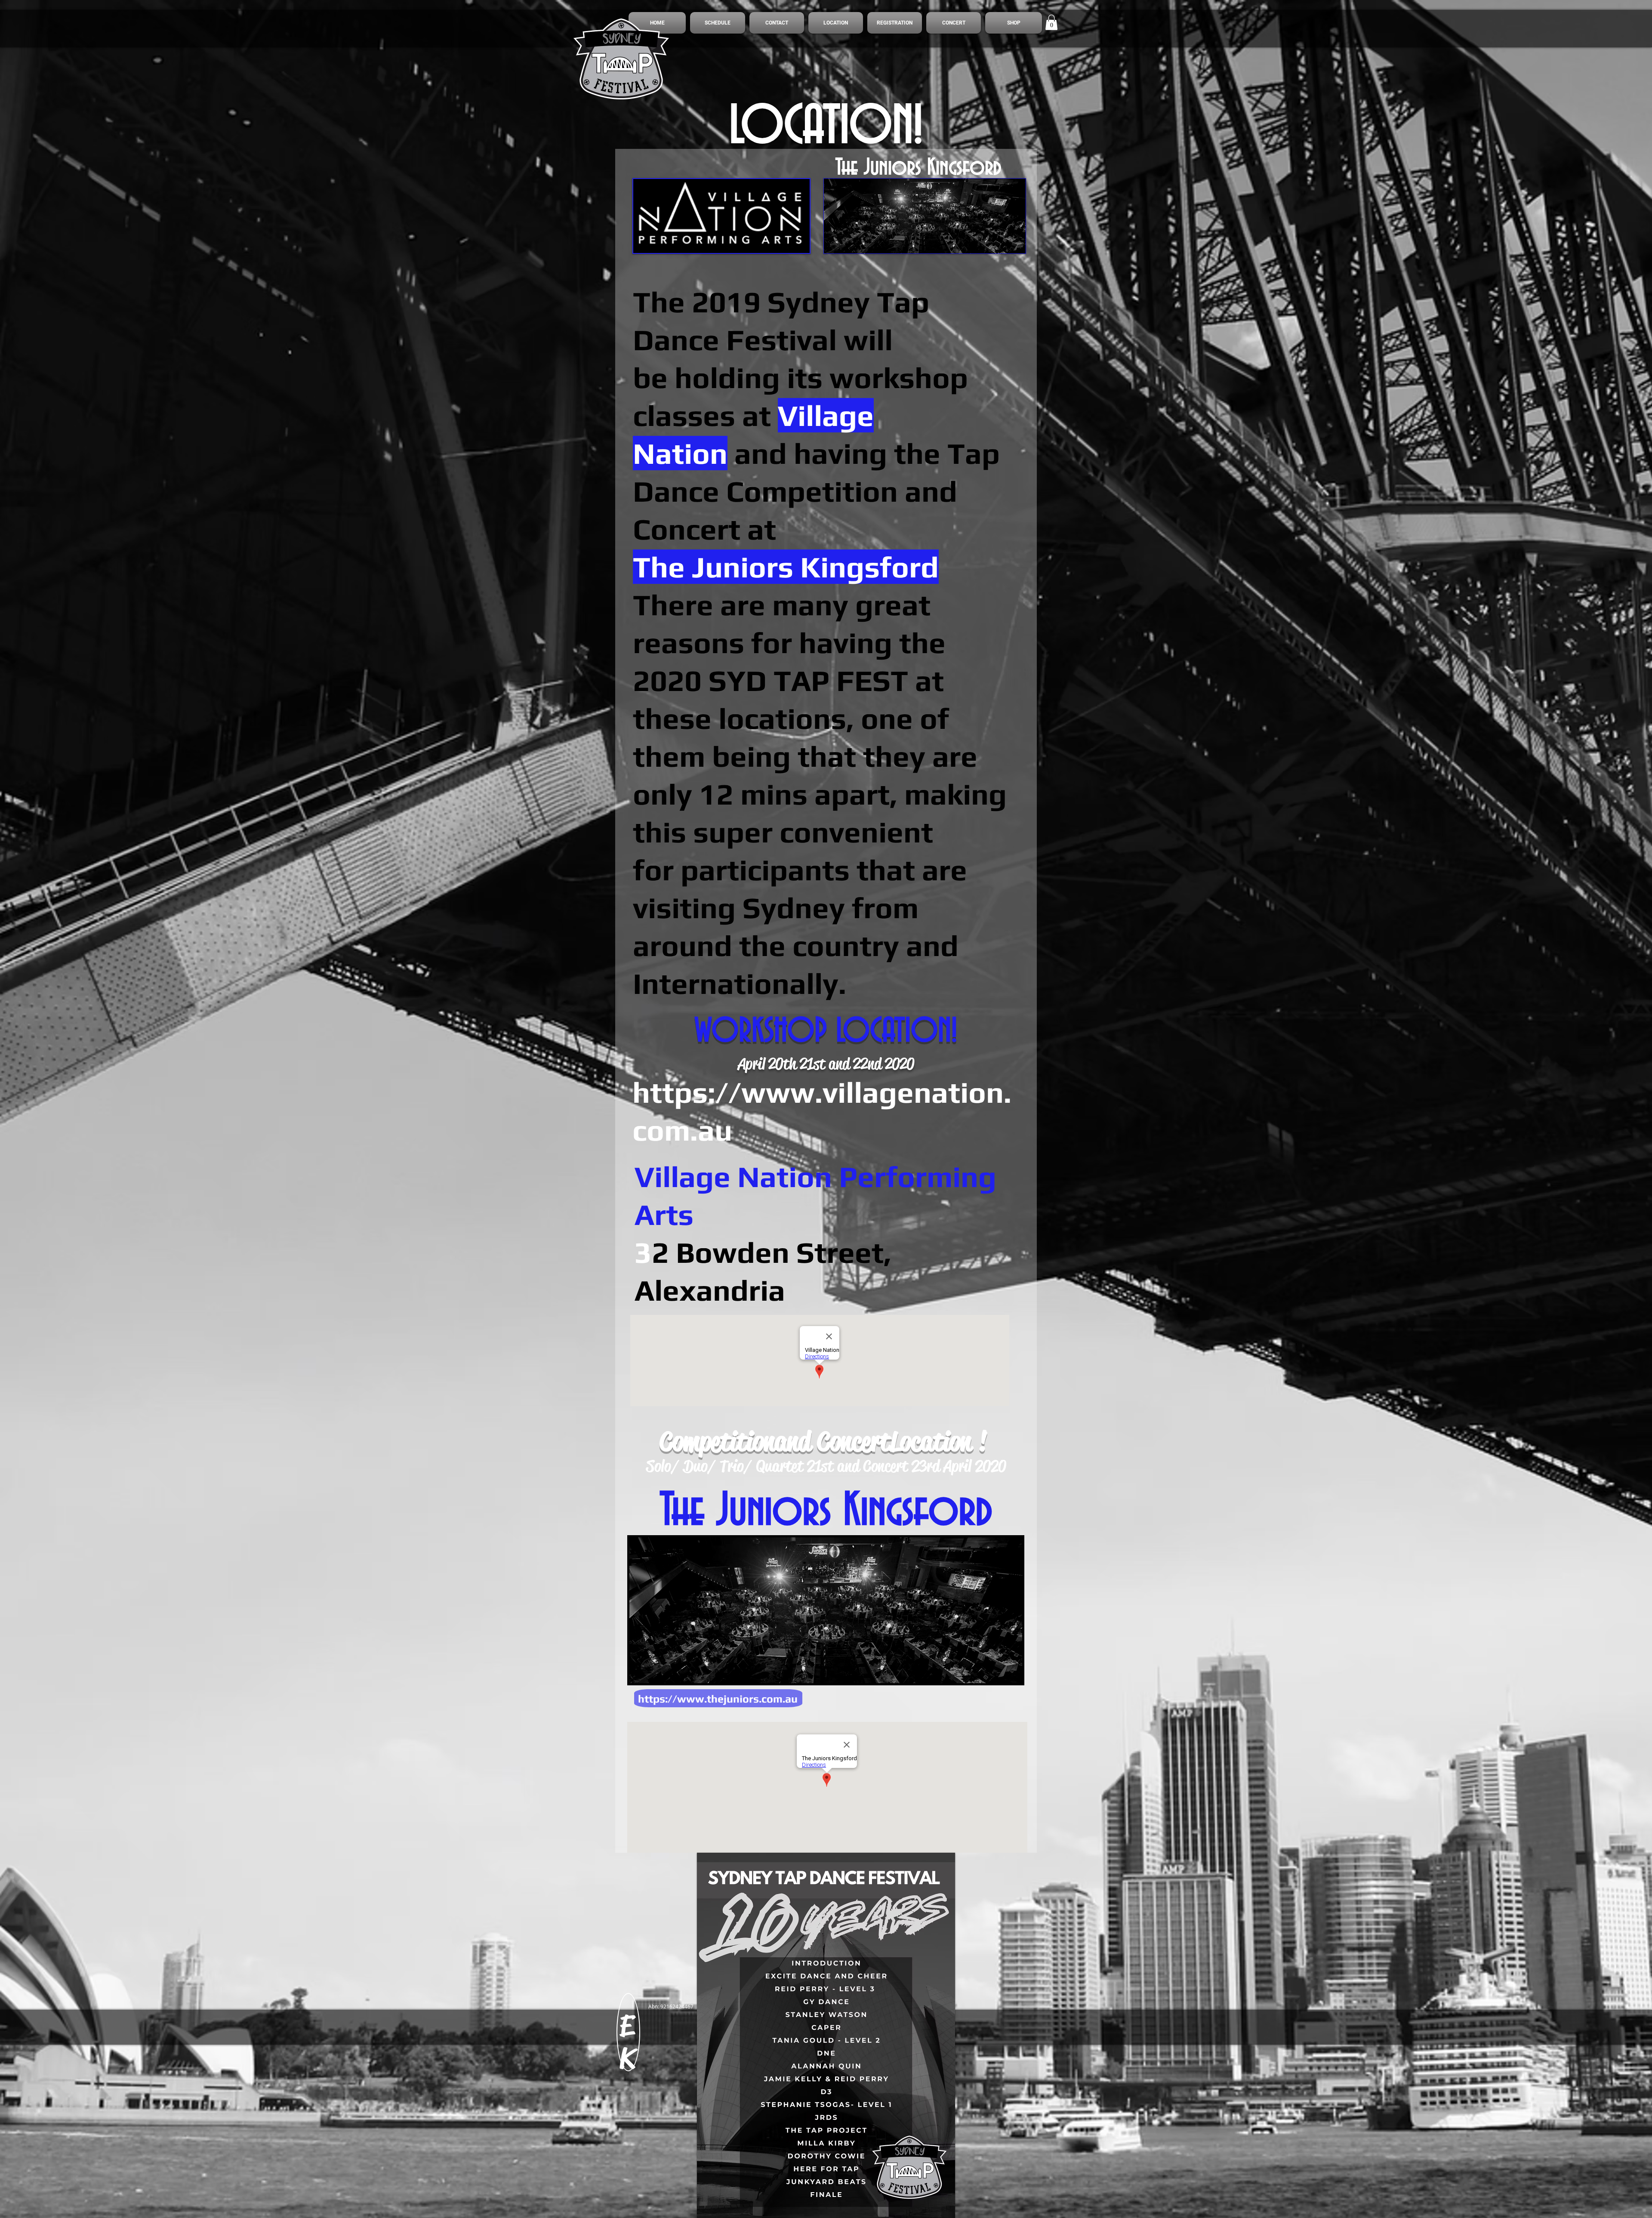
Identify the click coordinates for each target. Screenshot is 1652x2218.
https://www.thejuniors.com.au (718, 1699)
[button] (1051, 22)
